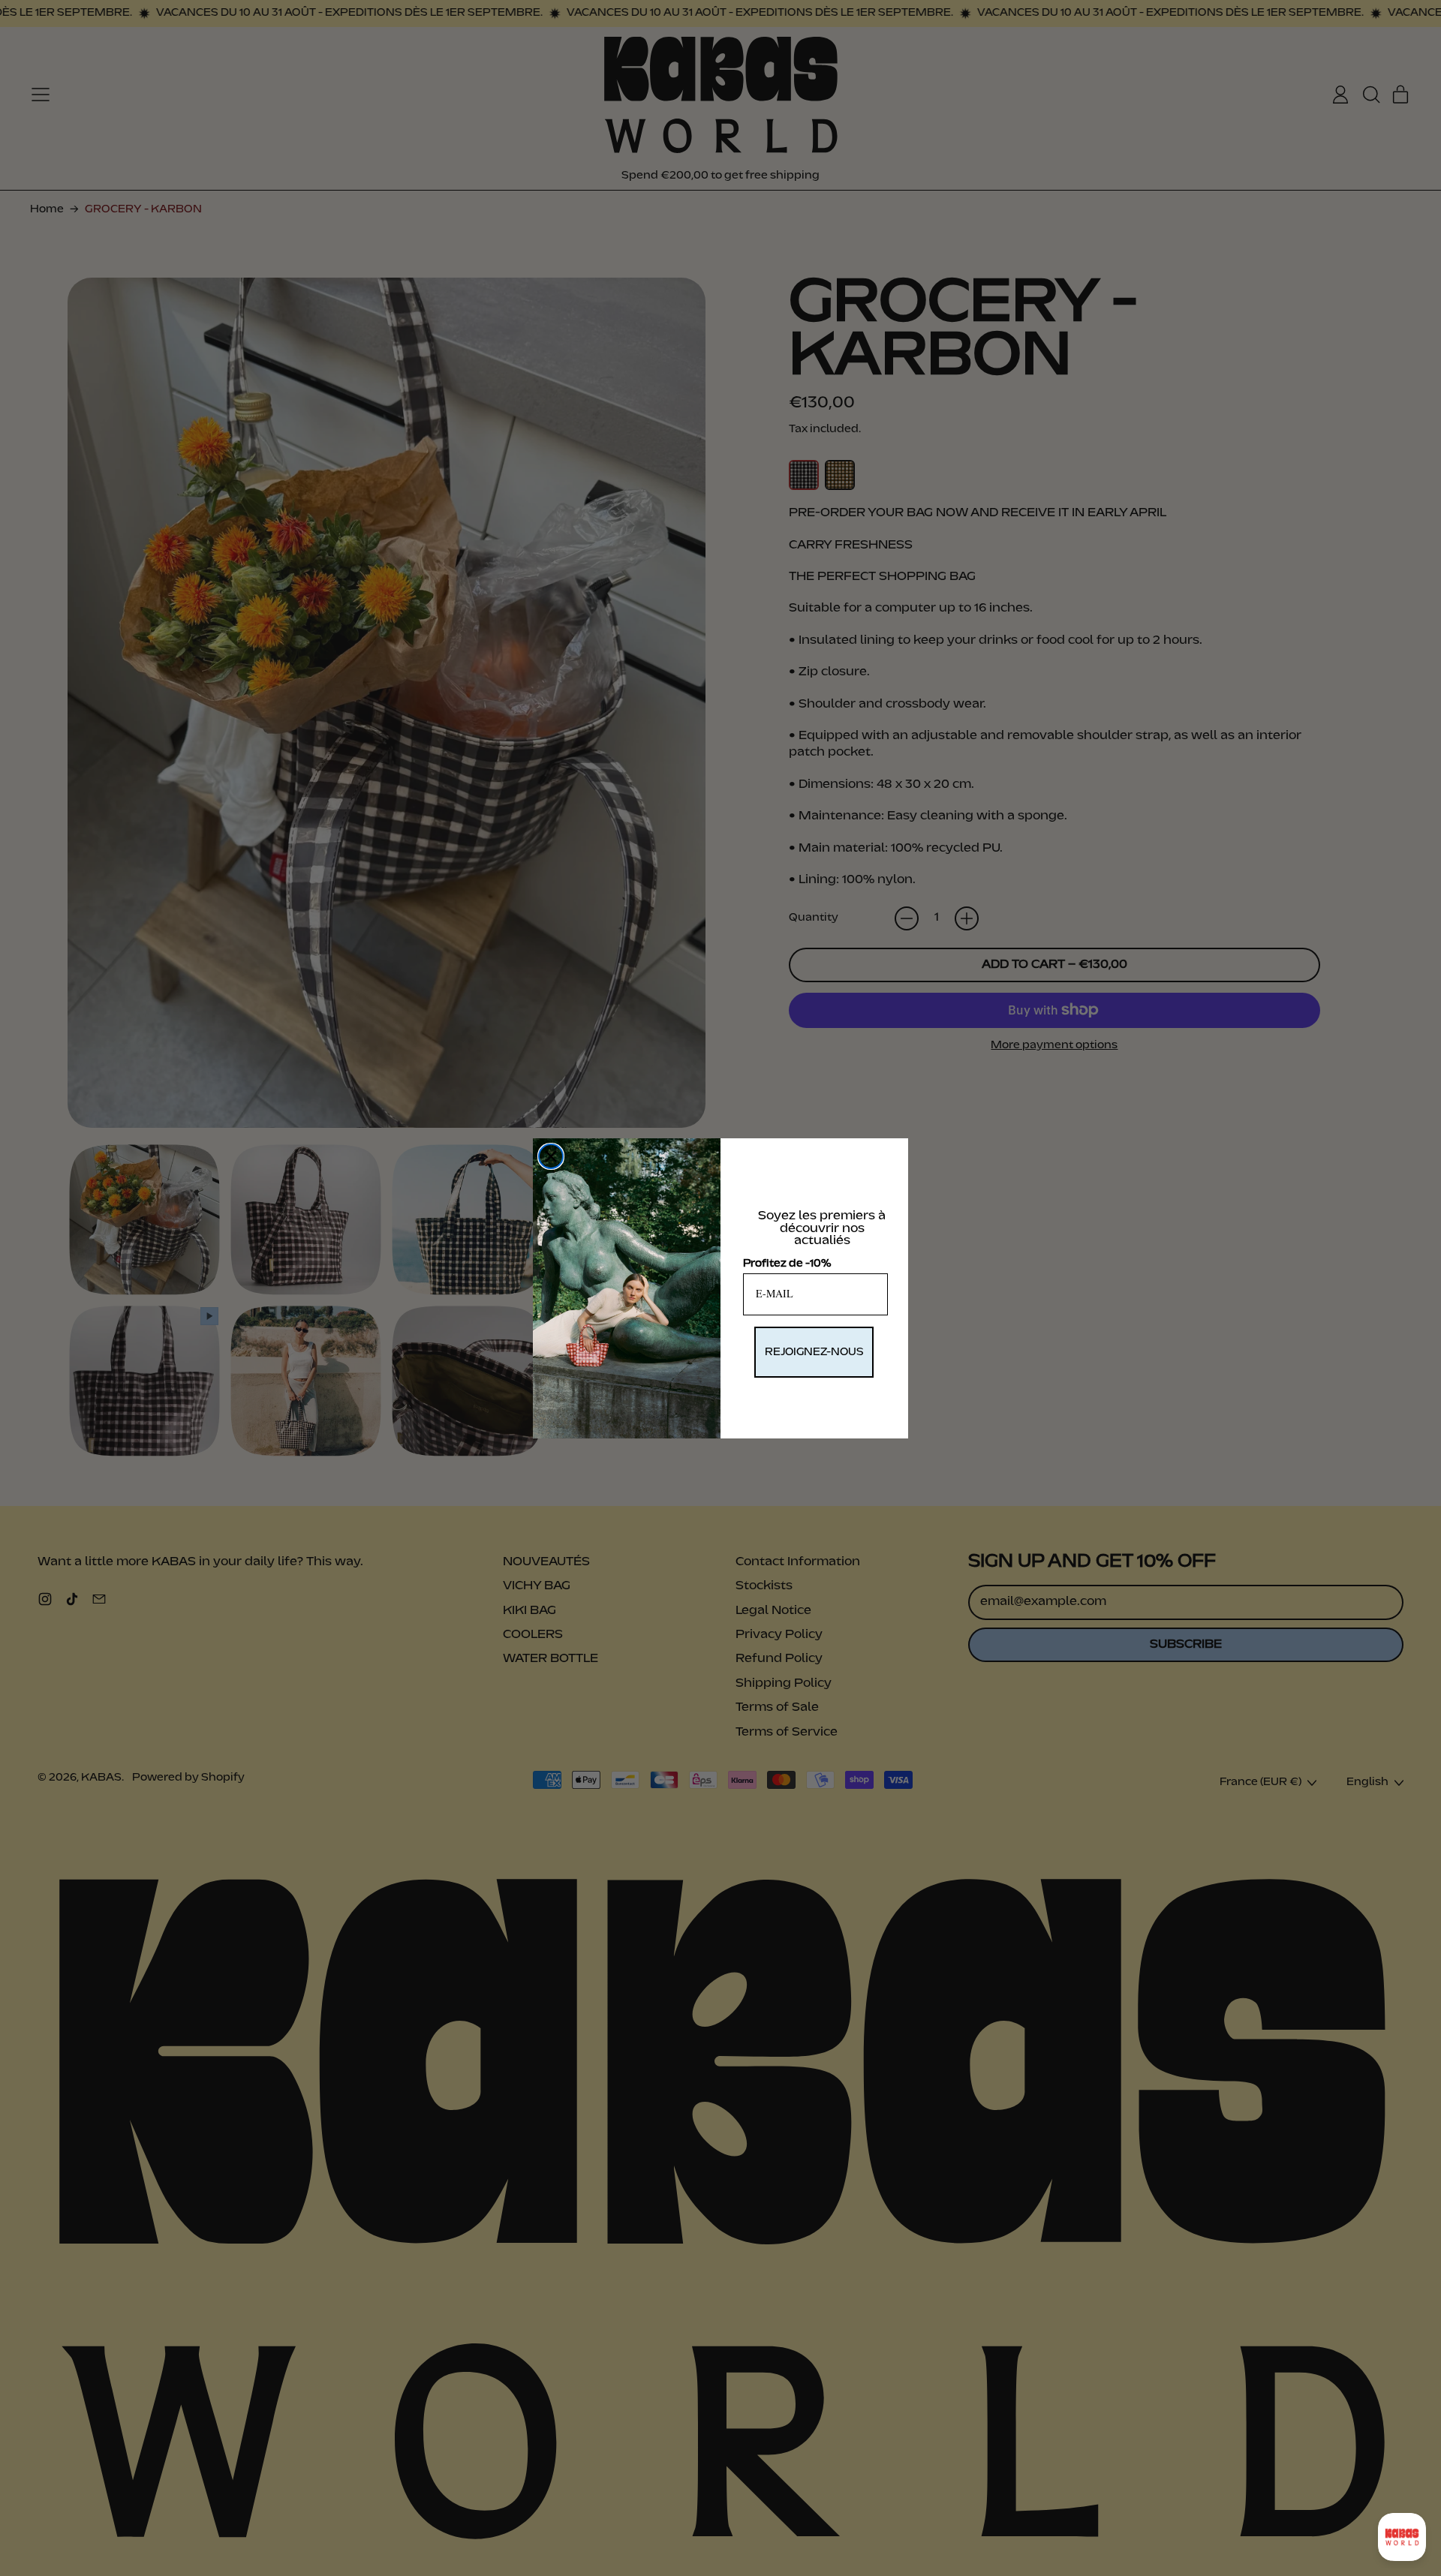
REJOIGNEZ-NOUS (814, 1352)
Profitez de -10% (787, 1264)
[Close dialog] (551, 1156)
